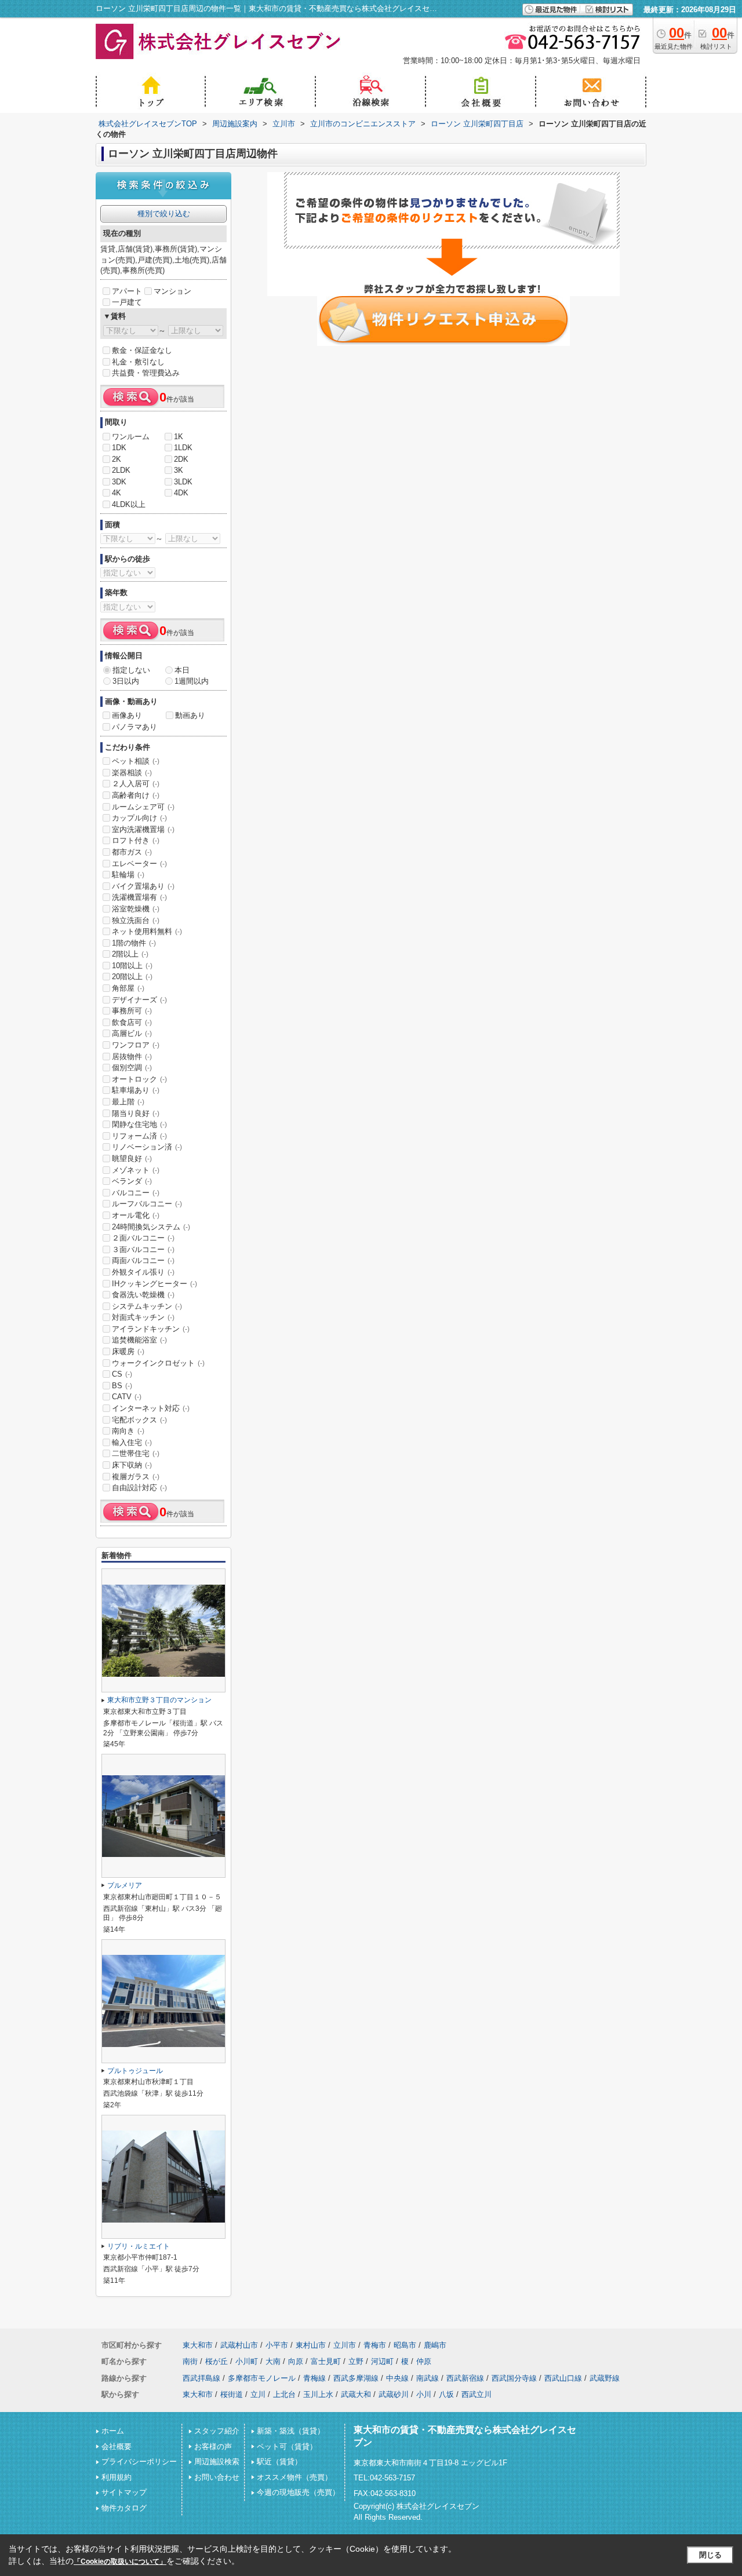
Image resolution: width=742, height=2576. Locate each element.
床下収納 (132, 1465)
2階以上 (130, 954)
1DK (119, 448)
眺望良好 (132, 1159)
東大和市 (198, 2345)
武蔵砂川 (394, 2394)
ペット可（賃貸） (287, 2447)
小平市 (277, 2345)
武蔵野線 (605, 2378)
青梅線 (314, 2378)
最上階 (128, 1102)
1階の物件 (134, 943)
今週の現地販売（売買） (298, 2492)
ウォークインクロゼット (158, 1363)
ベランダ (132, 1181)
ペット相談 (136, 761)
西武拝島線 (201, 2378)
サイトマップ (124, 2492)
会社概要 (117, 2447)
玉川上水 (318, 2394)
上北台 (284, 2394)
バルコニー (136, 1193)
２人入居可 (136, 784)
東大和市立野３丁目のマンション (159, 1700)
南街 (190, 2361)
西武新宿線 (465, 2378)
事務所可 (132, 1011)
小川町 (247, 2361)
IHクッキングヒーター (154, 1284)
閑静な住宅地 (139, 1124)
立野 (356, 2361)
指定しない (131, 670)
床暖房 (128, 1351)
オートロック (139, 1079)
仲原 (424, 2361)
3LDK (183, 482)
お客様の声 (213, 2447)
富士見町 (326, 2361)
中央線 (397, 2378)
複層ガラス (136, 1477)
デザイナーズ (139, 1000)
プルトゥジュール (135, 2071)
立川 (258, 2394)
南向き (128, 1431)
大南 (273, 2361)
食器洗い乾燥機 (143, 1295)
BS (122, 1386)
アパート (127, 291)
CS (122, 1374)
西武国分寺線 (514, 2378)
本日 (182, 670)
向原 (296, 2361)
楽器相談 (132, 773)
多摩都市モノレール (262, 2378)
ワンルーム (131, 437)
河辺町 (382, 2361)
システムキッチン (147, 1306)
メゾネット (136, 1170)
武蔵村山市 (239, 2345)
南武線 (428, 2378)
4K (117, 493)
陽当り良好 (136, 1113)
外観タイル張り (143, 1272)
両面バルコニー (143, 1260)
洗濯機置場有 (139, 897)
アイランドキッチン (151, 1329)
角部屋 (128, 988)
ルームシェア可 (143, 807)
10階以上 (132, 966)
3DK (119, 482)
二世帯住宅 (136, 1453)
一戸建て (127, 302)
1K (179, 437)
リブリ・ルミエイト (139, 2246)
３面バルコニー (143, 1249)
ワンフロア (136, 1045)
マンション (172, 291)
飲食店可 (132, 1022)
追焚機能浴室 (139, 1340)
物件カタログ (124, 2508)
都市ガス (132, 852)
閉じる (710, 2555)
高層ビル (132, 1033)
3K (179, 470)
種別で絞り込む (164, 214)
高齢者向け (136, 795)
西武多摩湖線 (356, 2378)
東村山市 (311, 2345)
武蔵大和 (356, 2394)
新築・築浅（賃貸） (291, 2431)
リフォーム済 (139, 1136)
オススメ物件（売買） (294, 2477)
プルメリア (125, 1885)
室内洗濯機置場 (143, 829)
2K (117, 459)
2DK (181, 459)
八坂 (446, 2394)
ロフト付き (136, 840)
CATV (127, 1397)
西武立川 (477, 2394)
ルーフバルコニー (147, 1204)
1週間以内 (192, 681)
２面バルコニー (143, 1238)
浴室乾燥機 (136, 909)
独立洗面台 (136, 920)
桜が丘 (217, 2361)
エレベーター (139, 864)
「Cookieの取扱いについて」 (120, 2562)
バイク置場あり (143, 886)
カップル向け (139, 818)
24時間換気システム (151, 1227)
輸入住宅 (132, 1442)
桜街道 (232, 2394)
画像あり (127, 715)
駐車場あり (136, 1090)
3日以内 (126, 681)
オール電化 (136, 1215)
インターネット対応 (151, 1408)
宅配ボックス (139, 1420)
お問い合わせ (217, 2477)
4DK (181, 493)
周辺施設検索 (217, 2462)
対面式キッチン (143, 1317)
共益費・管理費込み (146, 373)
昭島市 (405, 2345)
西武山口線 (563, 2378)
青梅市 (375, 2345)
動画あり (190, 715)
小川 (424, 2394)
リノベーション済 (147, 1147)
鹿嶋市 (435, 2345)
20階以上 (132, 977)
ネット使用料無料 (147, 931)
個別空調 (132, 1068)
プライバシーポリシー (139, 2462)
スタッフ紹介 (217, 2431)
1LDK (183, 448)
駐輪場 (128, 875)
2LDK (121, 470)
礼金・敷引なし (138, 362)
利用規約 (117, 2477)
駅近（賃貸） (279, 2462)
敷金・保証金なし (142, 350)
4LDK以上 (129, 504)
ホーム (113, 2431)
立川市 (345, 2345)
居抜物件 (132, 1057)
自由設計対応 (139, 1488)
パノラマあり (134, 727)
